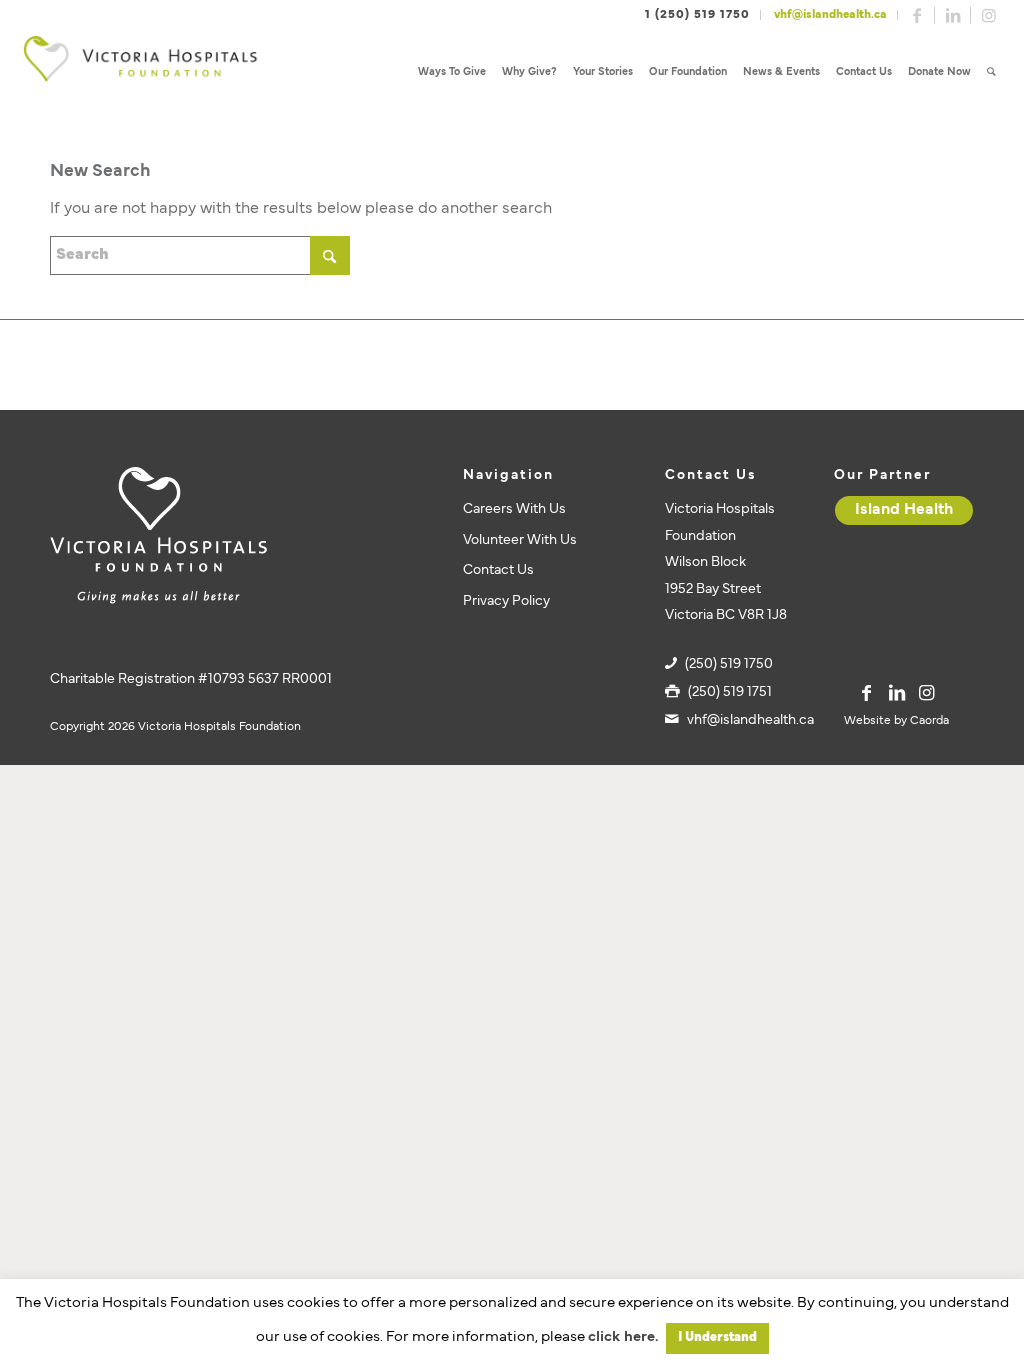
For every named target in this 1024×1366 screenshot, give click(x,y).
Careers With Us (514, 509)
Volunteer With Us (520, 540)
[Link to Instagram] (989, 15)
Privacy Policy (506, 601)
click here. (623, 1337)
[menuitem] (452, 72)
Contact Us (498, 570)
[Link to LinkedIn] (953, 15)
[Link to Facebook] (917, 15)
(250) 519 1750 (729, 664)
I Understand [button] (717, 1338)
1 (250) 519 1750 (697, 15)
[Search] (991, 72)
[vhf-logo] (140, 72)
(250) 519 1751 (730, 692)
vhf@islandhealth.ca (830, 15)
